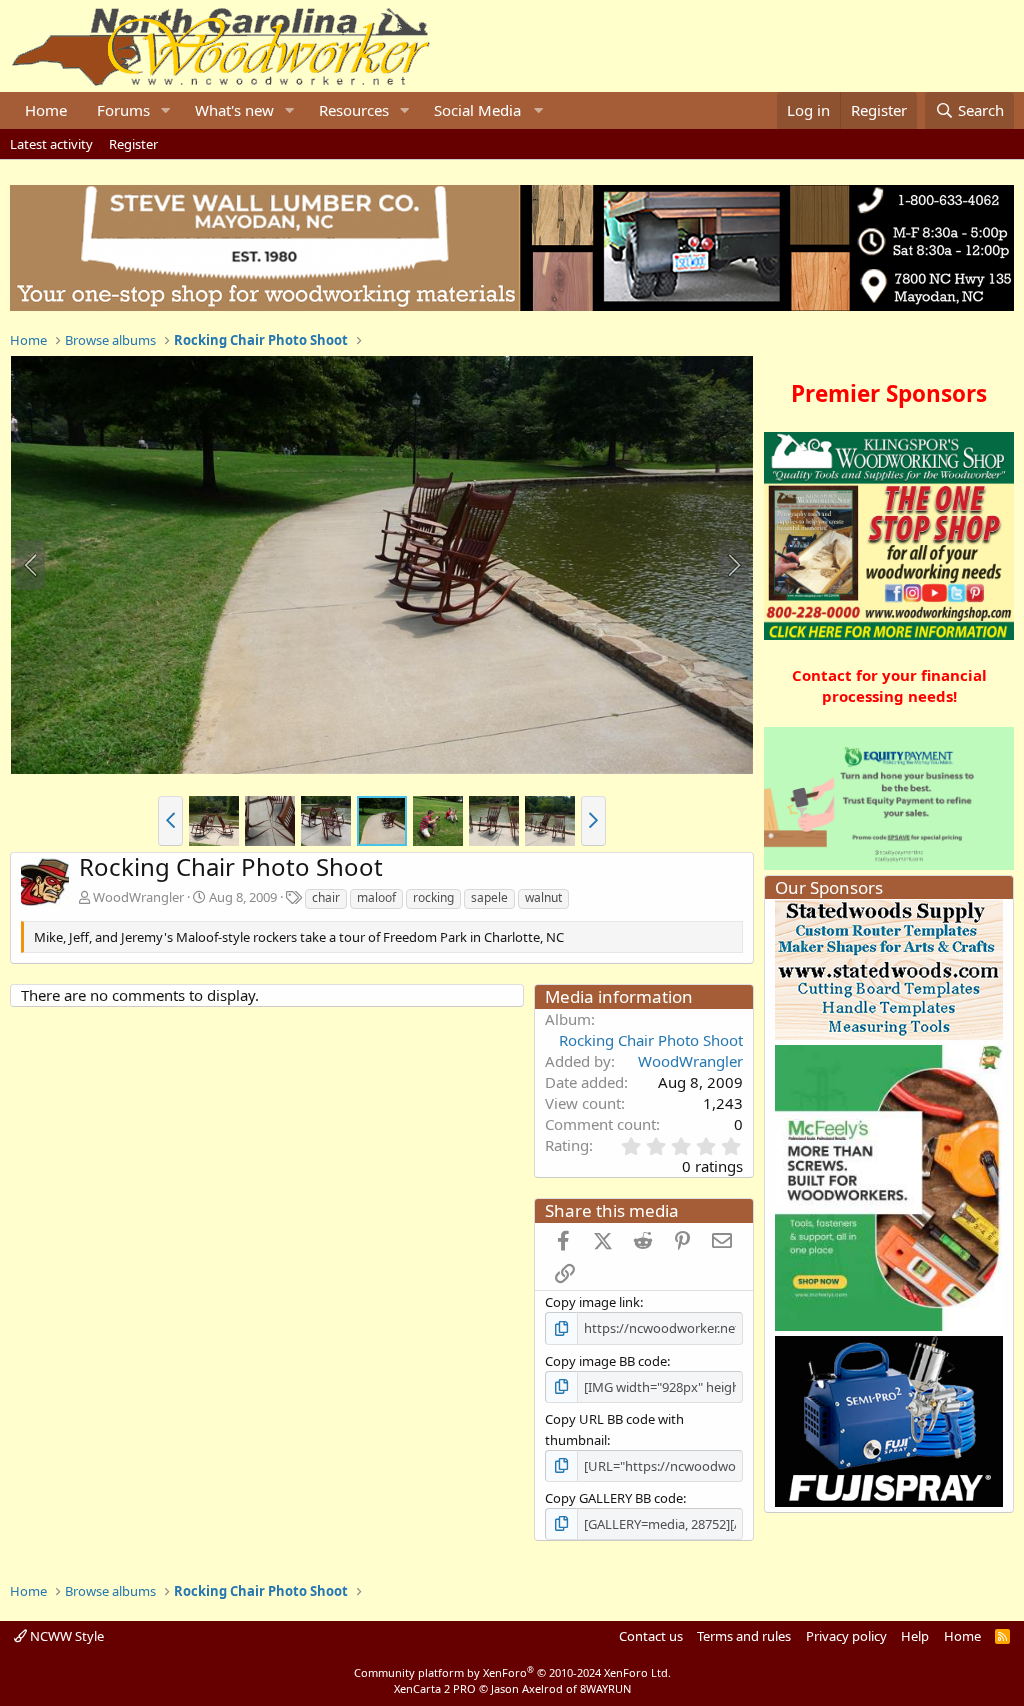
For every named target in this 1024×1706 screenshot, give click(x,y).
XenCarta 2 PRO (435, 1688)
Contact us (651, 1636)
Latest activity (51, 144)
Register (133, 144)
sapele (489, 897)
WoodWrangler (138, 897)
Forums (123, 110)
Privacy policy (846, 1636)
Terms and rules (744, 1636)
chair (326, 897)
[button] (166, 110)
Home (46, 110)
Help (915, 1636)
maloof (376, 897)
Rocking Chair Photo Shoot (651, 1040)
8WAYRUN (605, 1688)
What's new (234, 110)
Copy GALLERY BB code (614, 1498)
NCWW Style (65, 1636)
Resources (354, 110)
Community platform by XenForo (512, 1672)
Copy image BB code (606, 1361)
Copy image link (592, 1302)
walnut (543, 897)
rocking (433, 897)
